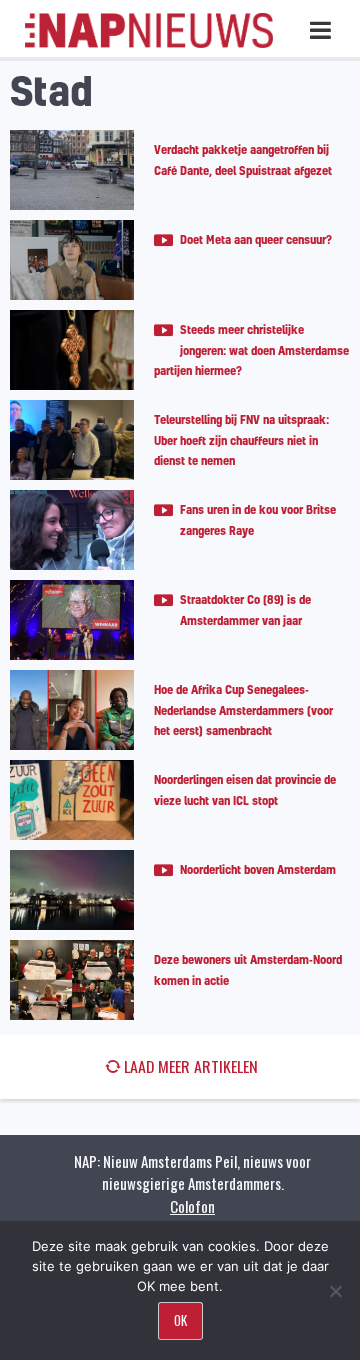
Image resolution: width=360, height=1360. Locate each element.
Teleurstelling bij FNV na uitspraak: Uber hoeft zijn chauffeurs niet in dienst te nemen (241, 440)
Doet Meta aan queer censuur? (256, 239)
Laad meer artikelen (191, 1066)
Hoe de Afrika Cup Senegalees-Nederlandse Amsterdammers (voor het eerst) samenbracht (243, 710)
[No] (335, 1291)
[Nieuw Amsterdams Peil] (149, 43)
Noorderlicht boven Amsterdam (258, 869)
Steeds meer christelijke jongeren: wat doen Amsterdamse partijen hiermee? (251, 350)
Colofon (192, 1206)
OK (180, 1320)
